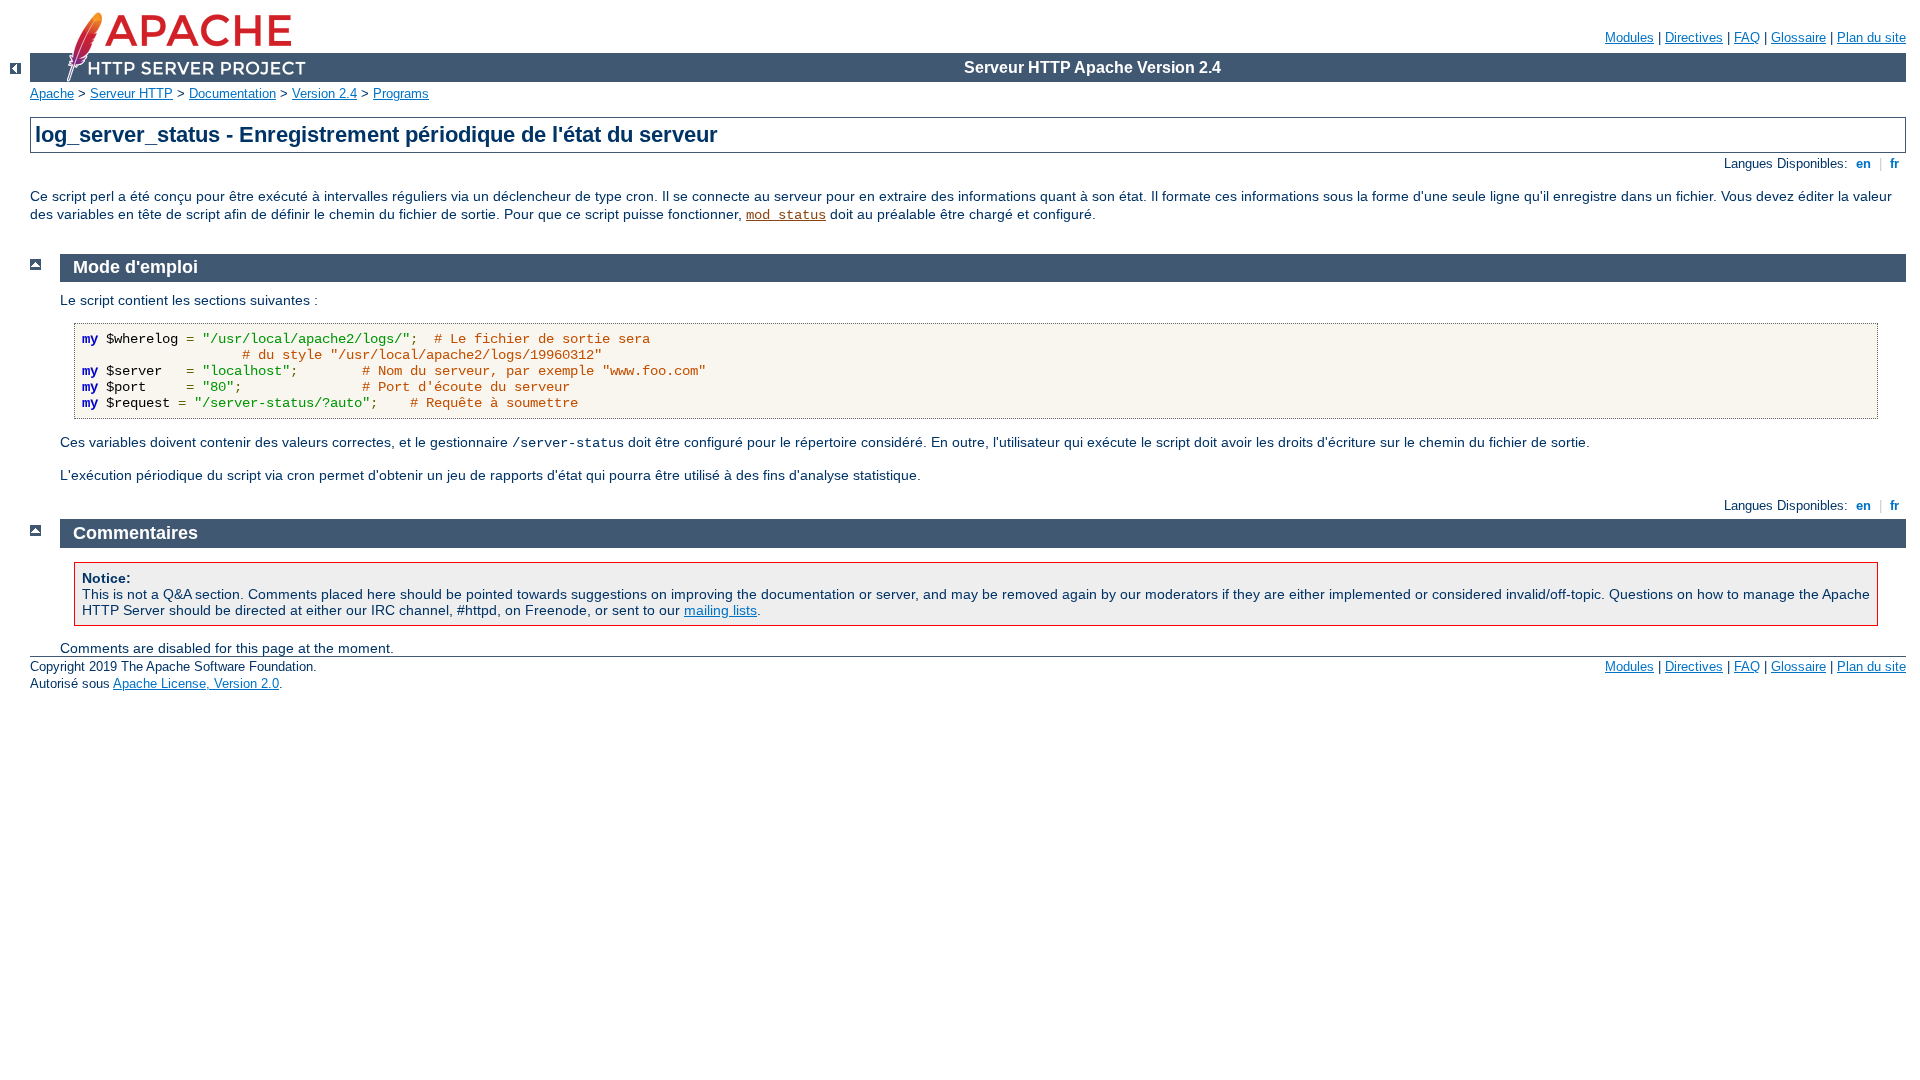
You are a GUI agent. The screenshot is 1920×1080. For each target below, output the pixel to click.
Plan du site (1871, 37)
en (1863, 163)
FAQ (1747, 37)
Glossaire (1798, 37)
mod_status (786, 215)
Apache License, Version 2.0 (196, 683)
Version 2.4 (324, 93)
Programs (401, 93)
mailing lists (720, 610)
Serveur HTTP (131, 93)
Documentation (232, 93)
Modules (1629, 37)
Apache (52, 93)
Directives (1694, 37)
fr (1894, 163)
